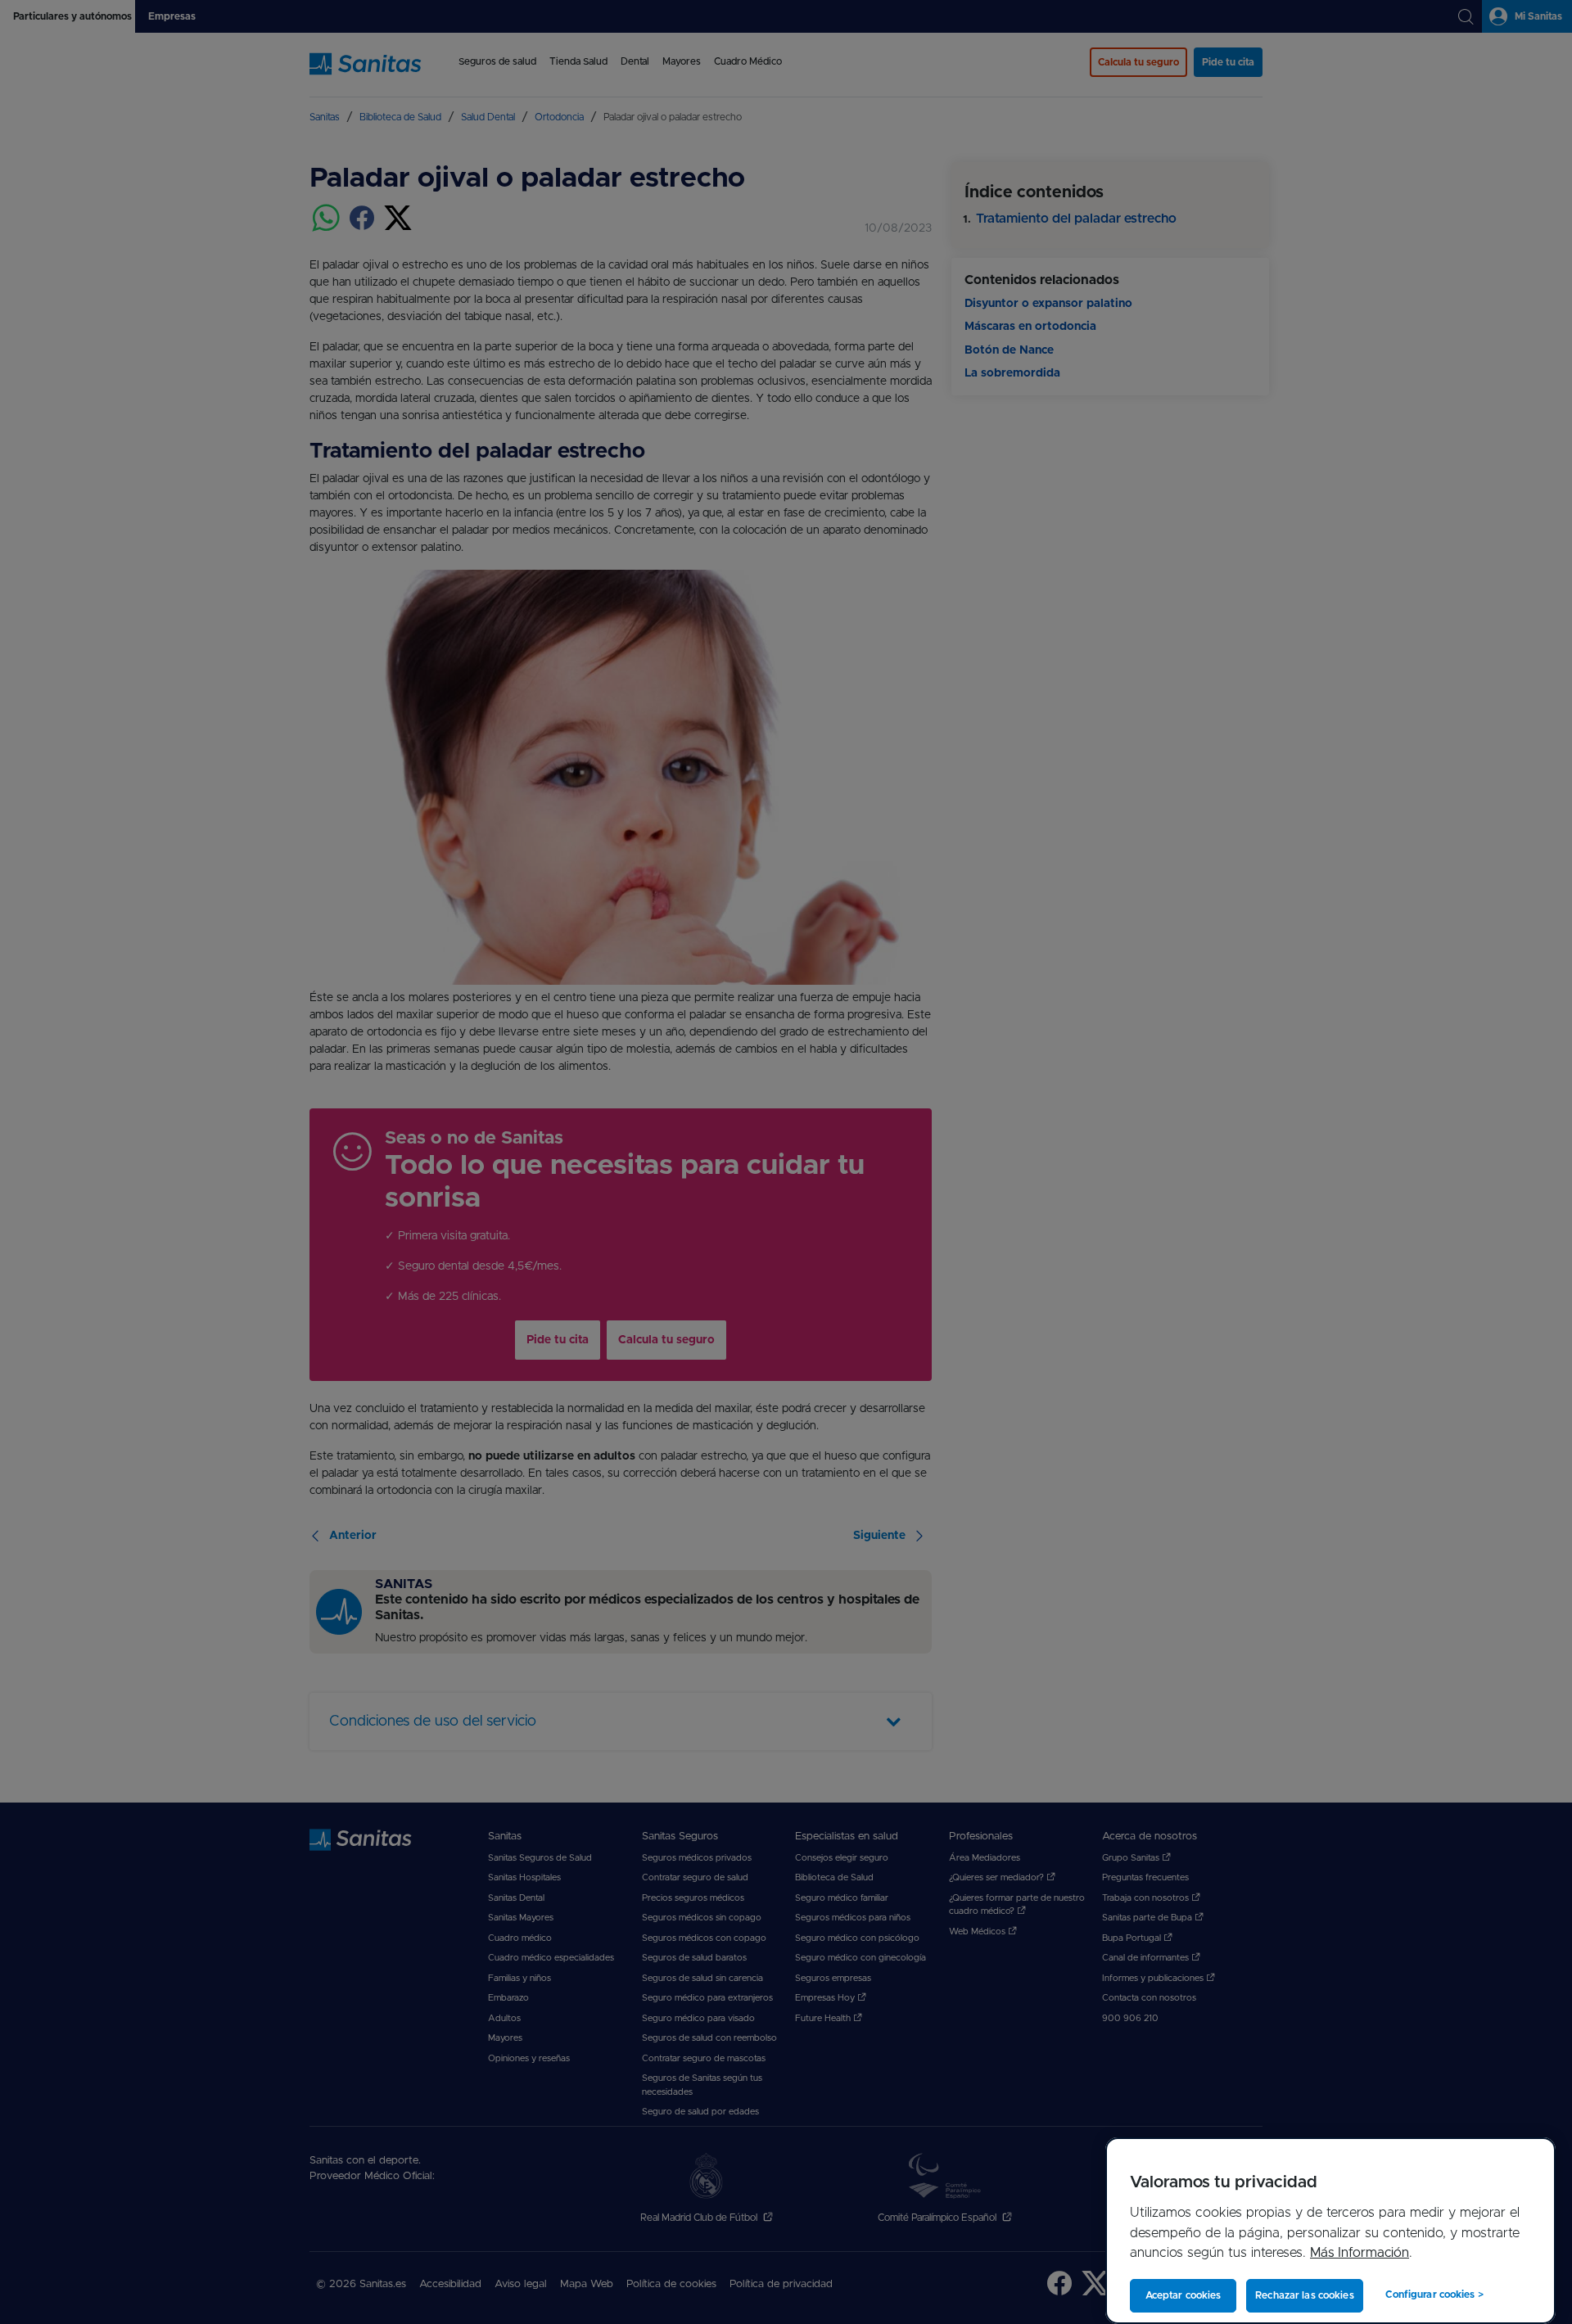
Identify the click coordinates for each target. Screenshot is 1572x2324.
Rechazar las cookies (1304, 2295)
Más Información (1360, 2253)
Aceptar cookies (1184, 2295)
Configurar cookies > (1434, 2295)
